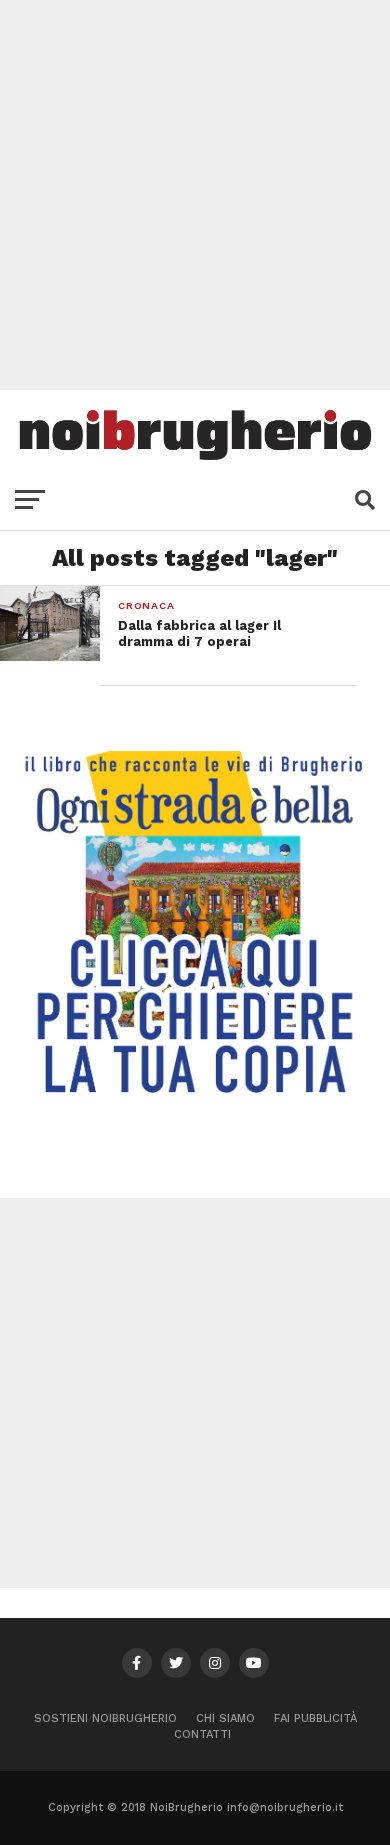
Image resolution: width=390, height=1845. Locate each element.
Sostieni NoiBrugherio (105, 1718)
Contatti (202, 1734)
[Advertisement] (195, 195)
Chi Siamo (225, 1718)
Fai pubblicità (315, 1718)
